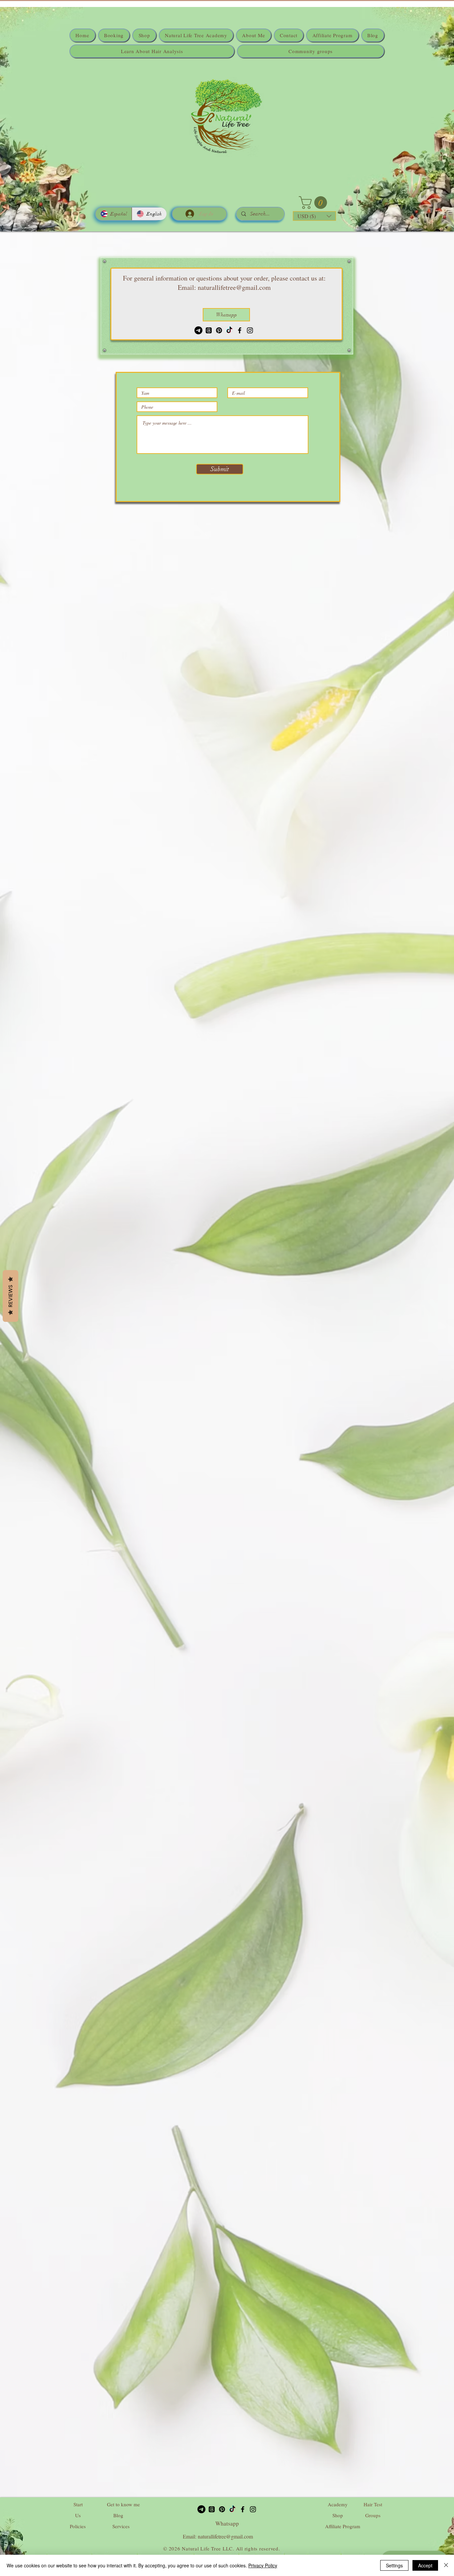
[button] (314, 203)
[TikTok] (229, 330)
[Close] (446, 2565)
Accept (425, 2565)
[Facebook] (240, 330)
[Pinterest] (219, 330)
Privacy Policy (263, 2565)
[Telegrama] (198, 330)
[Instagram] (250, 330)
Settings (394, 2565)
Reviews (10, 1296)
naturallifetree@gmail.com (234, 287)
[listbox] (314, 216)
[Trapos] (209, 330)
